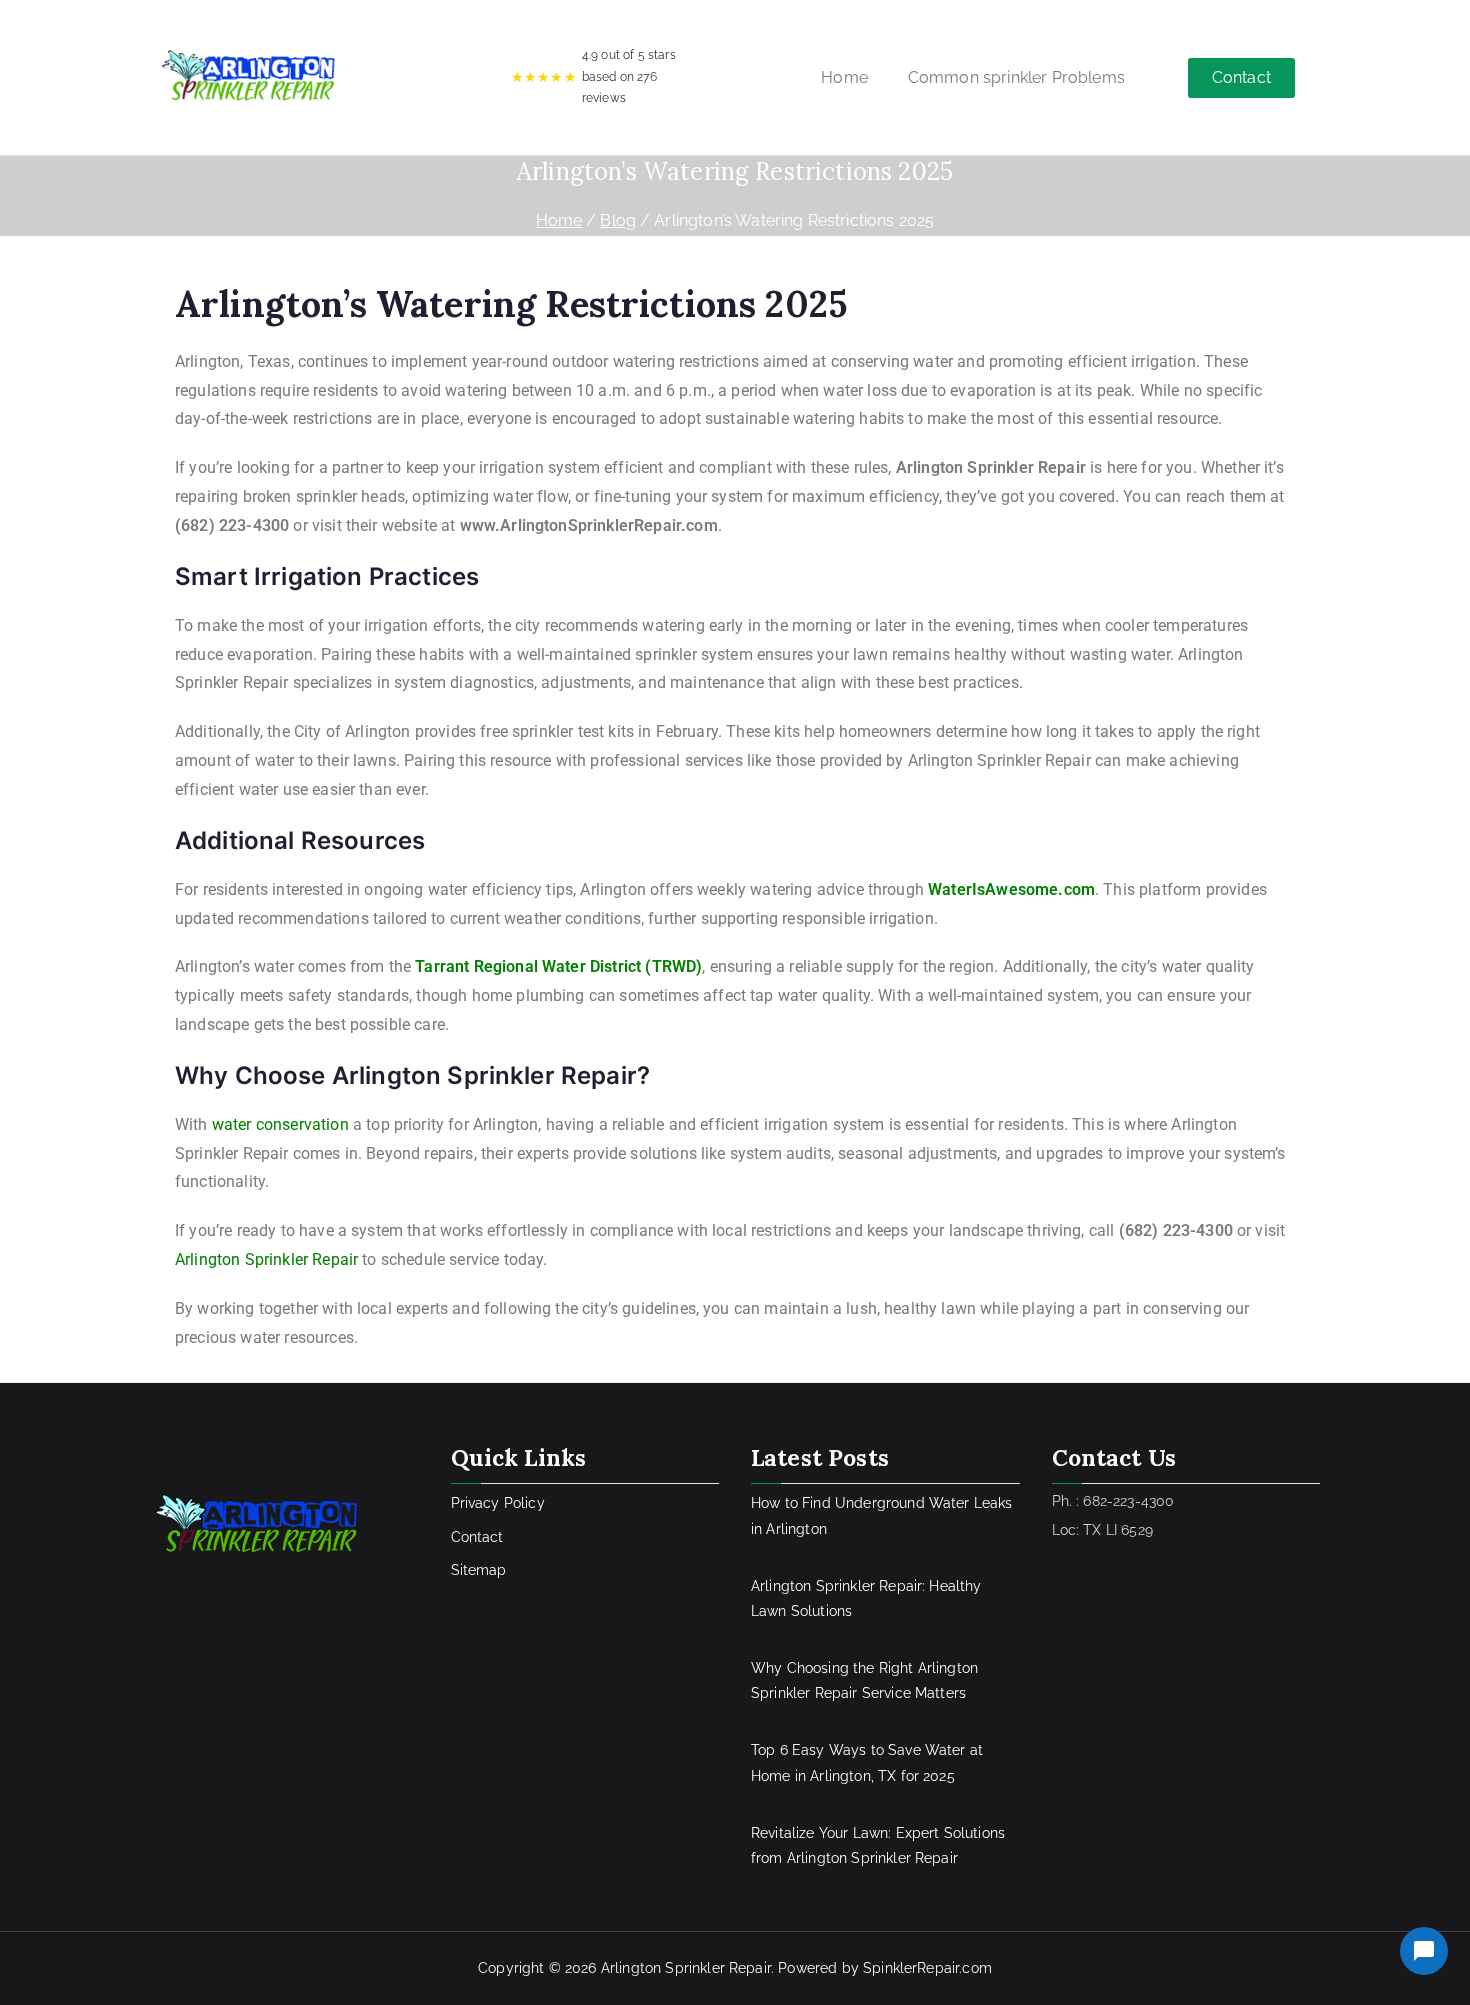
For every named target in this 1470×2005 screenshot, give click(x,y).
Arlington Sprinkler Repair (266, 1259)
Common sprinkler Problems (1016, 77)
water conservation (280, 1124)
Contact (477, 1537)
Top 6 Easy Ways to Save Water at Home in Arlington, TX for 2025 (867, 1762)
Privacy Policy (498, 1503)
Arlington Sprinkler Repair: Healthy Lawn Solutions (866, 1598)
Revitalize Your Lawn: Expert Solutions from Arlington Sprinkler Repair (878, 1845)
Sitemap (479, 1570)
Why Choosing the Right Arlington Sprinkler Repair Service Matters (864, 1680)
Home (844, 77)
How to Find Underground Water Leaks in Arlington (882, 1515)
